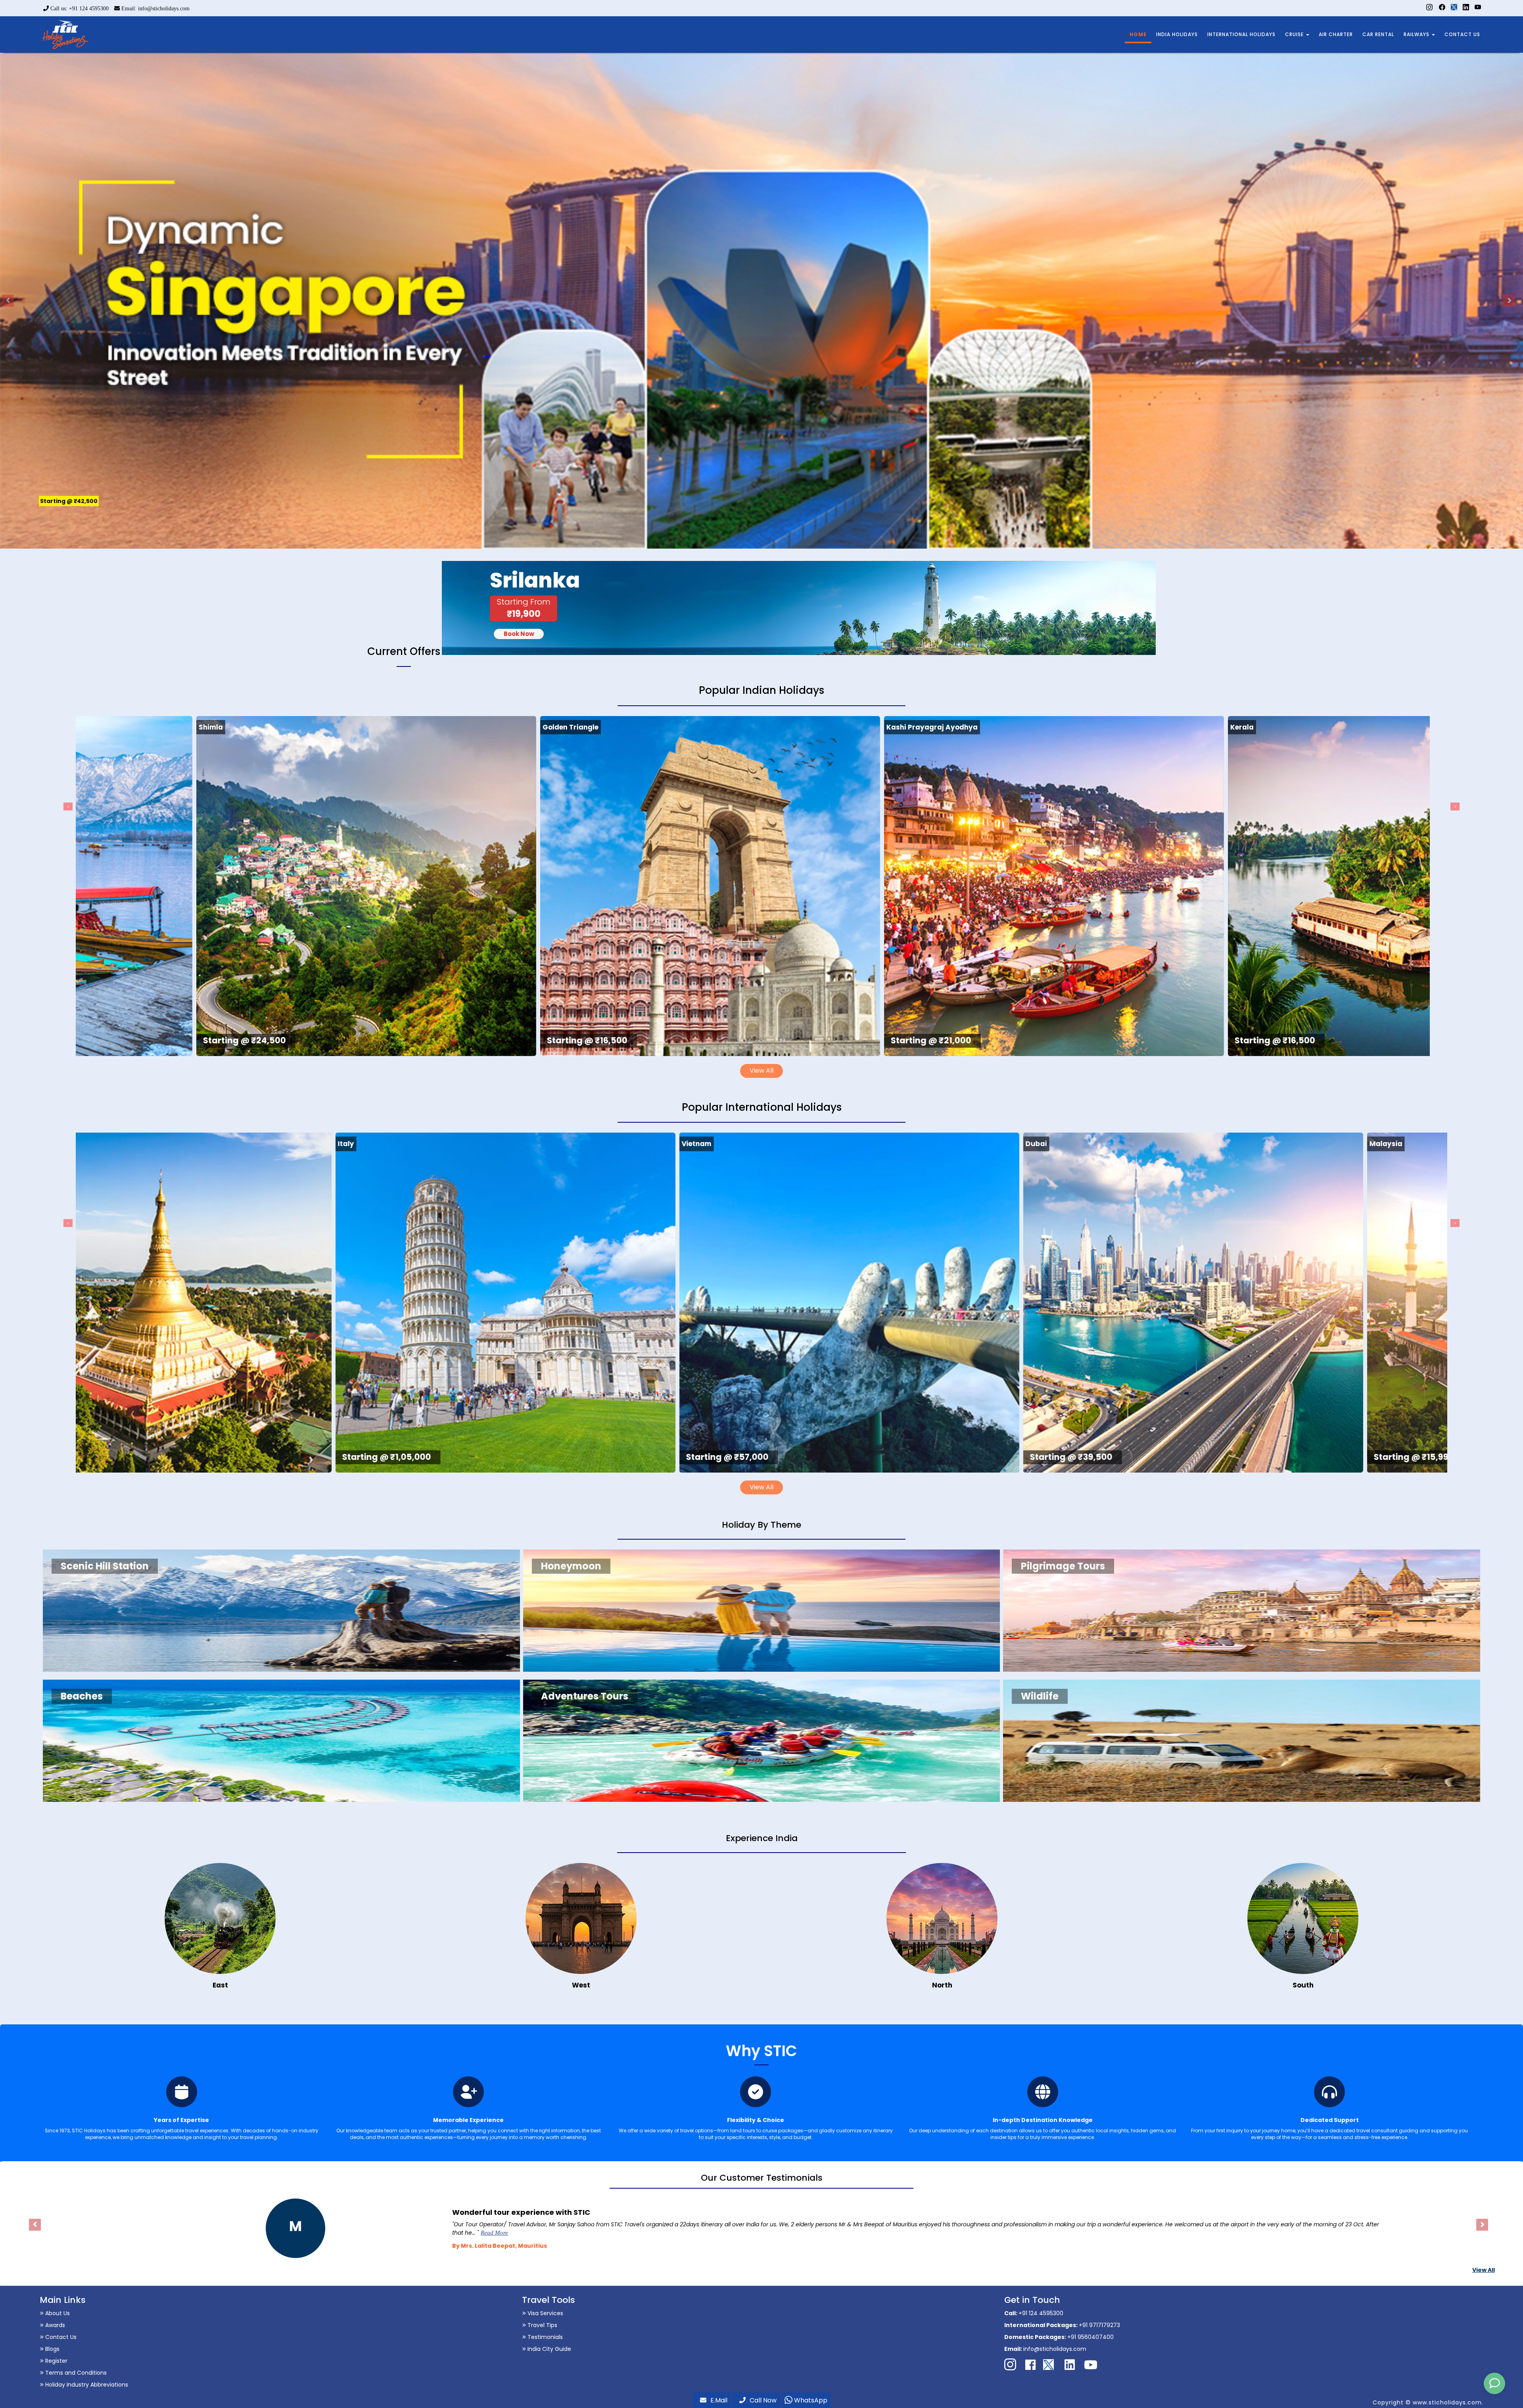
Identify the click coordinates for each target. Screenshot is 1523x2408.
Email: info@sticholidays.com (155, 9)
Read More (527, 2233)
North (942, 1985)
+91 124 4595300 (1041, 2313)
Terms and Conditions (75, 2373)
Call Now (763, 2400)
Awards (54, 2325)
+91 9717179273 (1099, 2325)
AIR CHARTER (1336, 34)
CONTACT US (1462, 34)
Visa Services (545, 2313)
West (581, 1985)
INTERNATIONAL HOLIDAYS (1241, 34)
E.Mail (719, 2400)
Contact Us (60, 2337)
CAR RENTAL (1378, 34)
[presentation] (68, 807)
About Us (57, 2313)
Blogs (52, 2349)
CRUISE (1295, 34)
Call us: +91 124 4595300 (79, 9)
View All (761, 1071)
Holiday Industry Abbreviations (86, 2385)
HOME (1138, 34)
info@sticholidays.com (1055, 2349)
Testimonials (544, 2337)
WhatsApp (810, 2400)
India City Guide (549, 2349)
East (220, 1985)
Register (56, 2361)
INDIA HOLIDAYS (1177, 34)
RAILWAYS (1417, 34)
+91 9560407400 (1090, 2337)
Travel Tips (542, 2325)
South (1303, 1985)
